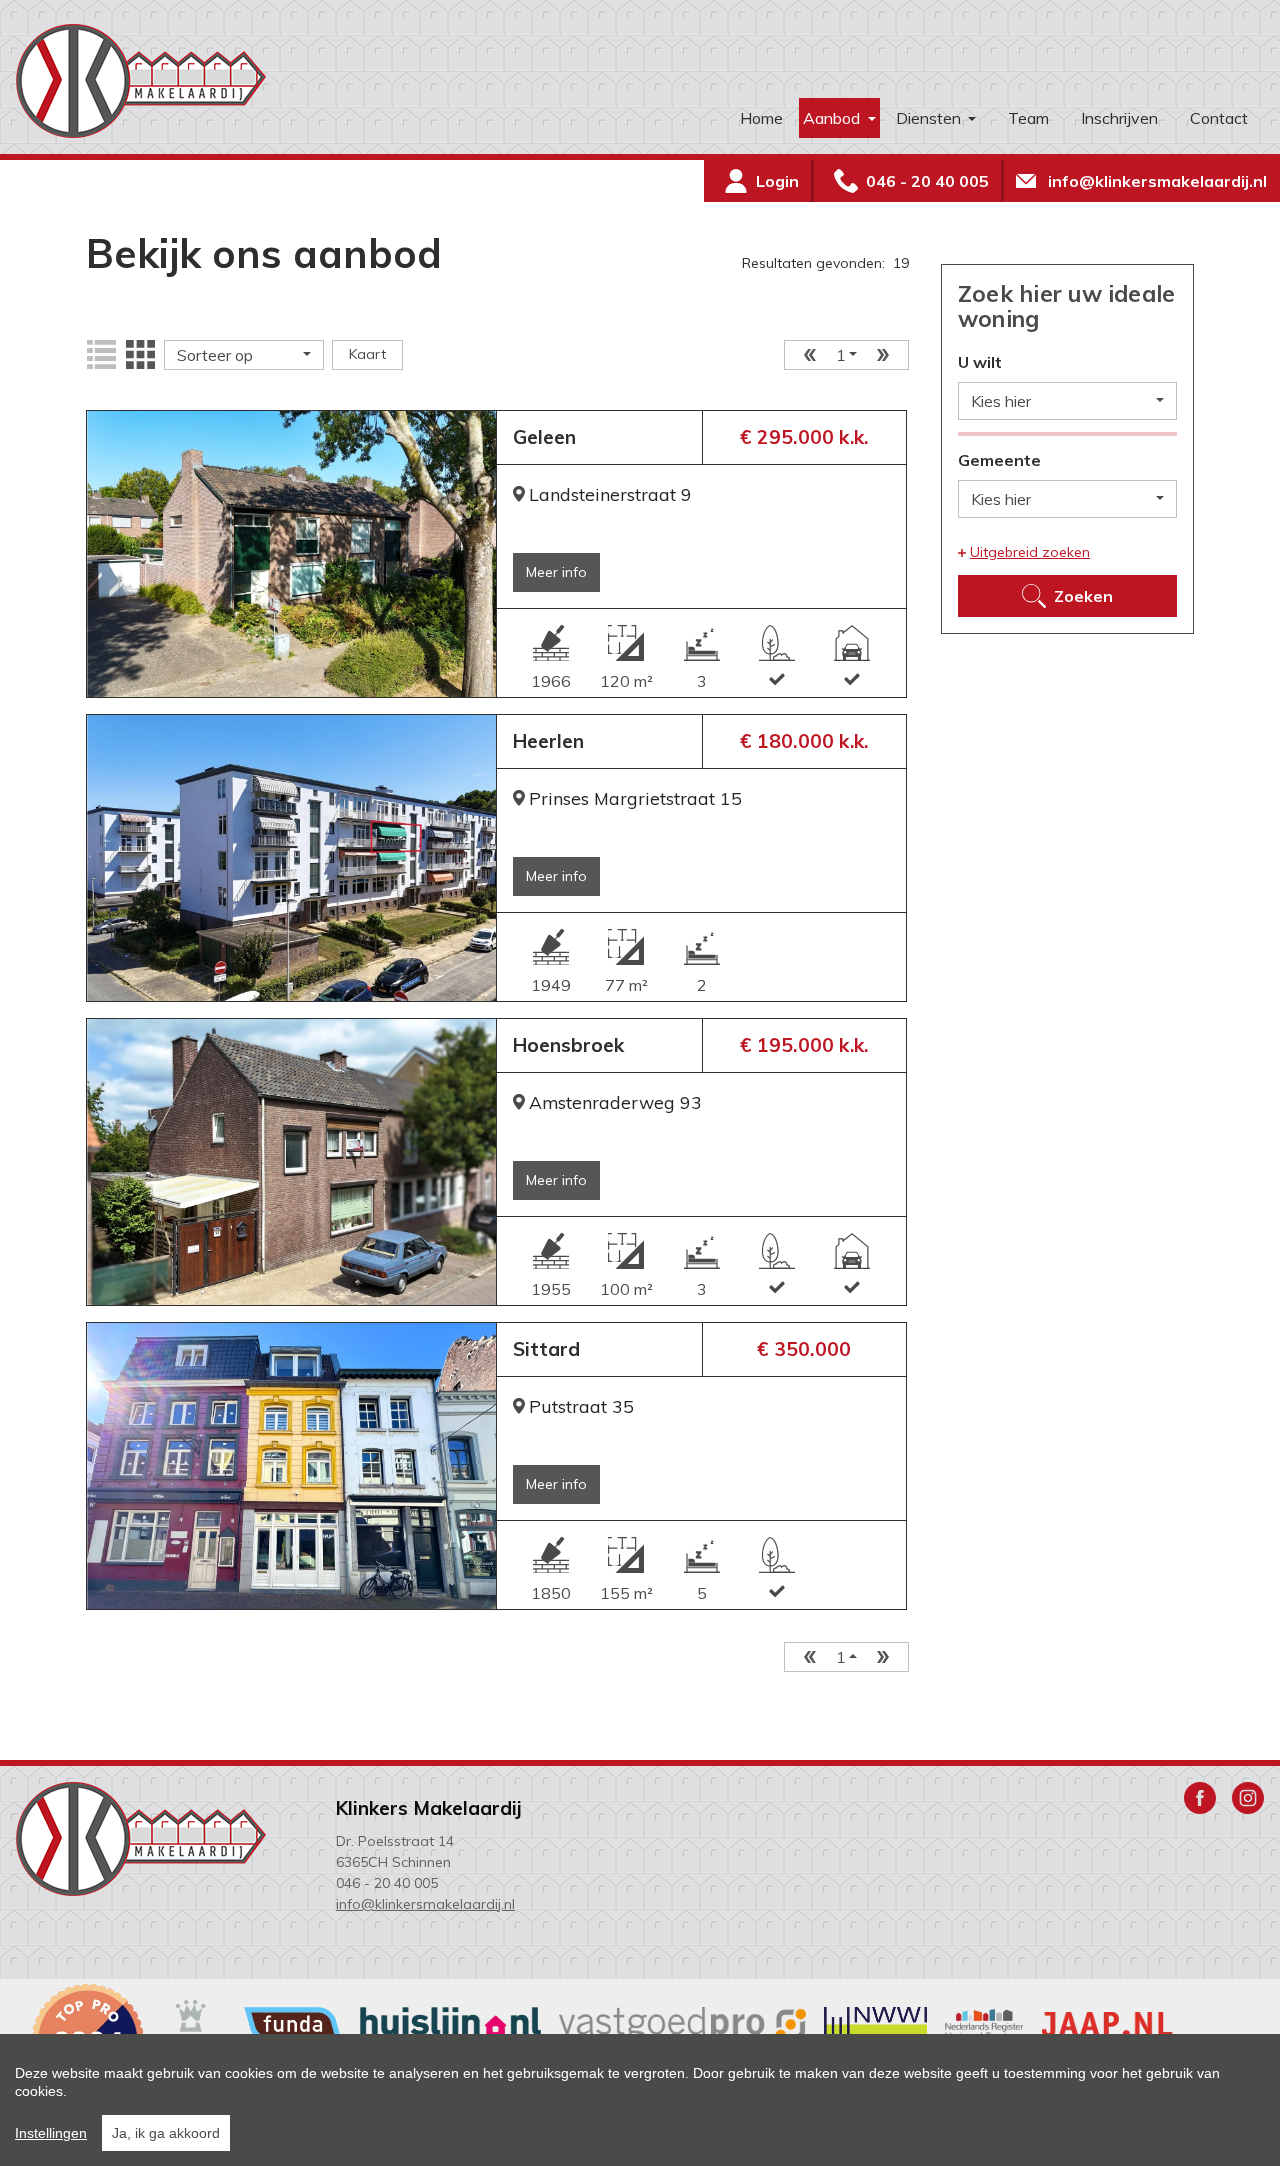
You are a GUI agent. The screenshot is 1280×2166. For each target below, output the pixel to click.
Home (761, 118)
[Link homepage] (176, 81)
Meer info (556, 572)
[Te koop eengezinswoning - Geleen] (291, 554)
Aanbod (833, 118)
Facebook (1200, 1798)
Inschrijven (1119, 118)
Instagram (1248, 1798)
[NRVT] (984, 2023)
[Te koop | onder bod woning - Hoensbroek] (291, 1162)
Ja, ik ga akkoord (166, 2133)
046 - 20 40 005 (387, 1883)
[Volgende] (889, 355)
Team (1028, 118)
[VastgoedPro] (683, 2023)
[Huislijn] (450, 2023)
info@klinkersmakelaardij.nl (425, 1904)
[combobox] (244, 355)
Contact (1219, 118)
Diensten (930, 118)
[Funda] (293, 2023)
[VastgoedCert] (175, 2023)
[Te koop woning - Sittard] (291, 1466)
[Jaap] (1107, 2023)
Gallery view (140, 355)
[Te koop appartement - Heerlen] (291, 858)
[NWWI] (875, 2023)
